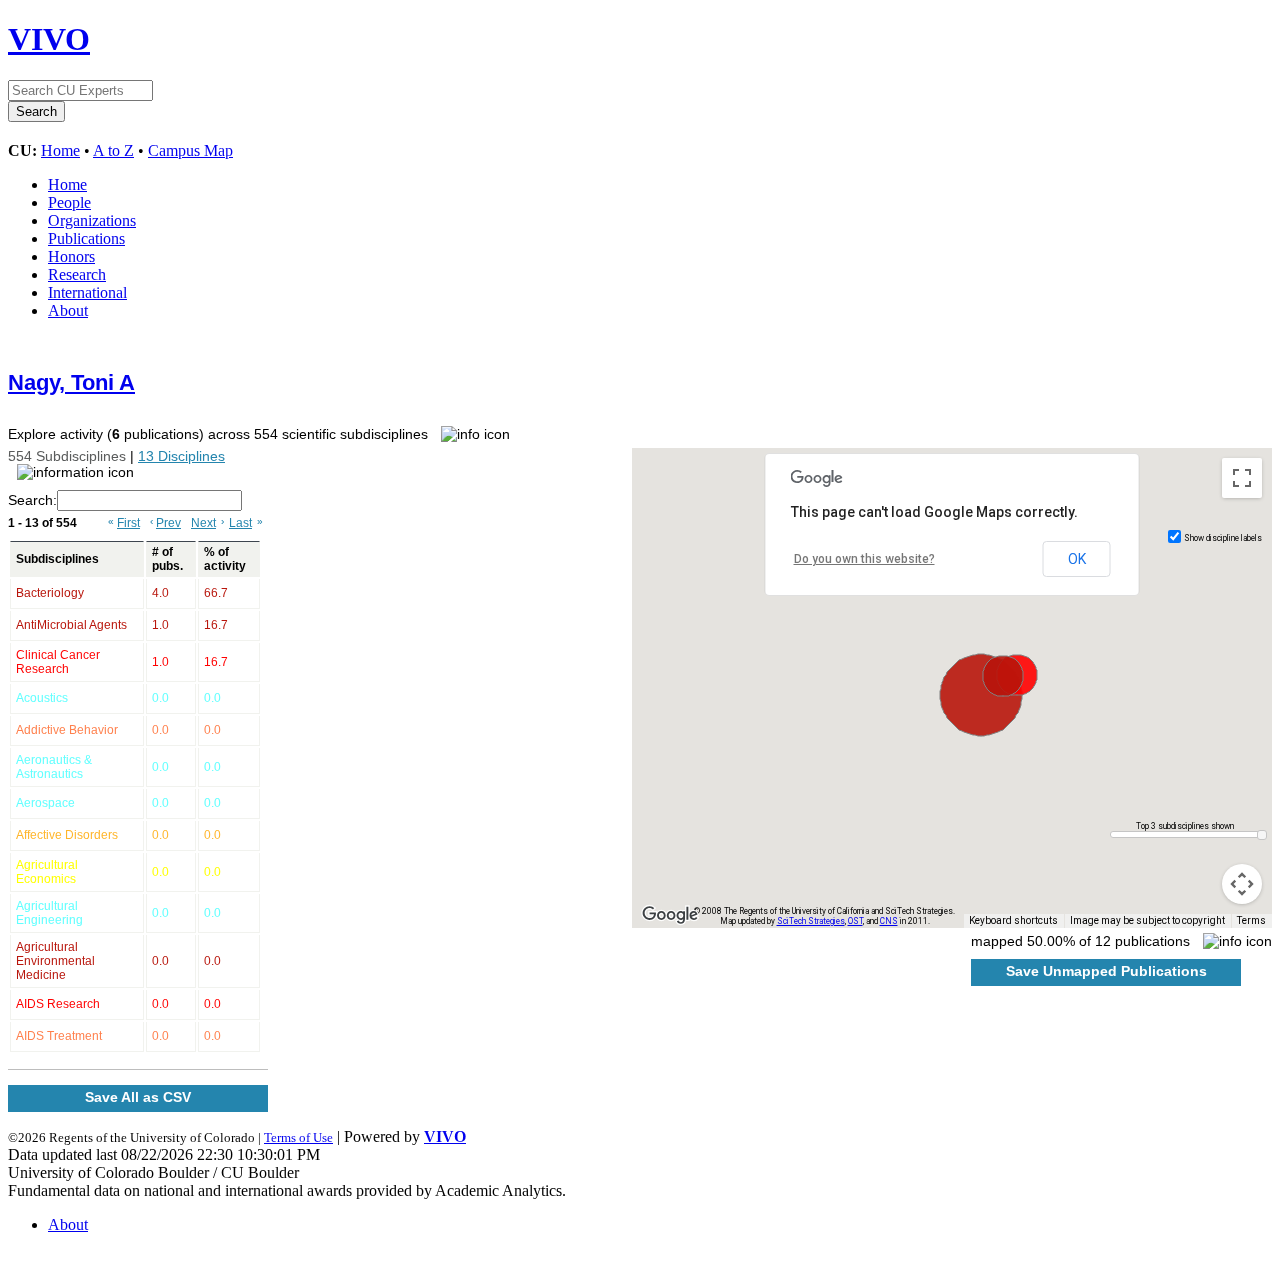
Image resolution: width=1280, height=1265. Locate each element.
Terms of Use (298, 1137)
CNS (889, 921)
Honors (71, 256)
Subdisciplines (57, 559)
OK (1077, 559)
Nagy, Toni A (71, 382)
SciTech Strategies (811, 921)
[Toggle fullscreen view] (1242, 478)
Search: (32, 500)
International (87, 292)
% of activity (225, 559)
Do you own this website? (864, 559)
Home (60, 150)
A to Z (113, 150)
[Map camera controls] (1242, 884)
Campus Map (190, 150)
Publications (86, 238)
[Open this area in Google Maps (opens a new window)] (670, 915)
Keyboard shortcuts (1013, 920)
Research (77, 274)
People (69, 202)
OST (855, 921)
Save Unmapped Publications (1106, 971)
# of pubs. (167, 559)
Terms (1251, 920)
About (68, 310)
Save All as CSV (138, 1097)
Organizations (92, 220)
